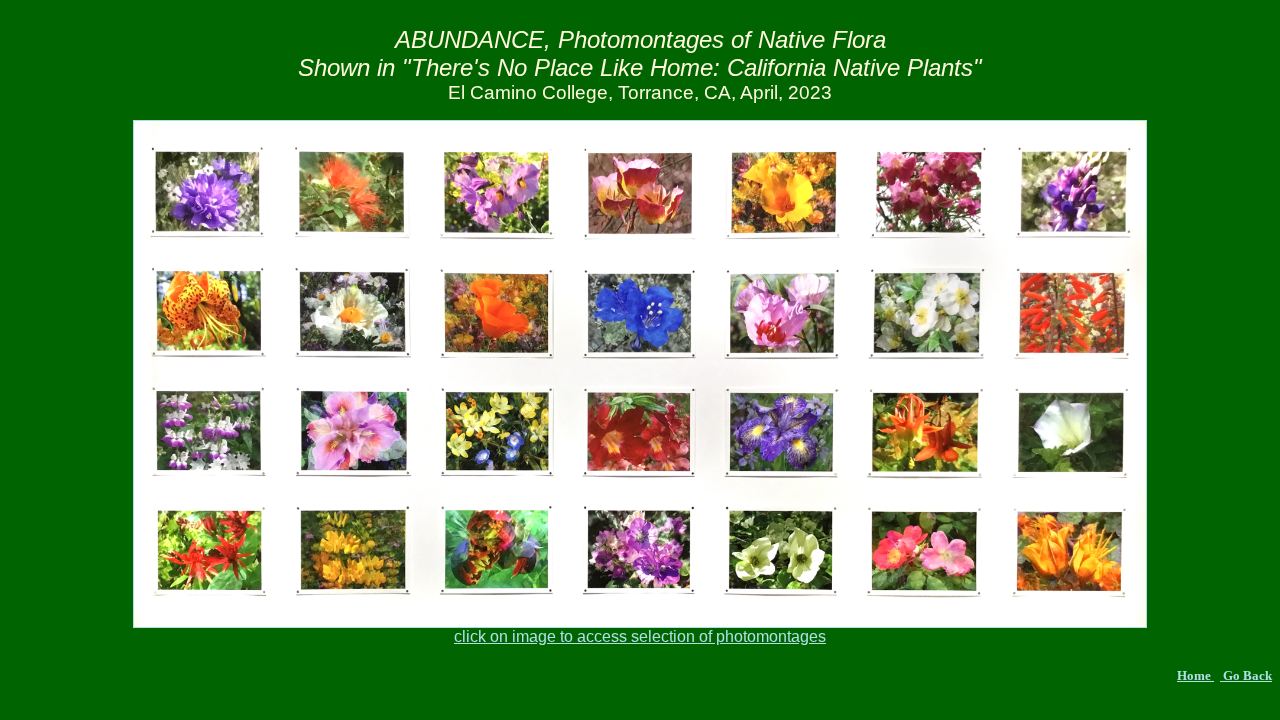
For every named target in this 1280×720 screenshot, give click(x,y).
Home (1195, 675)
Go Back (1246, 675)
